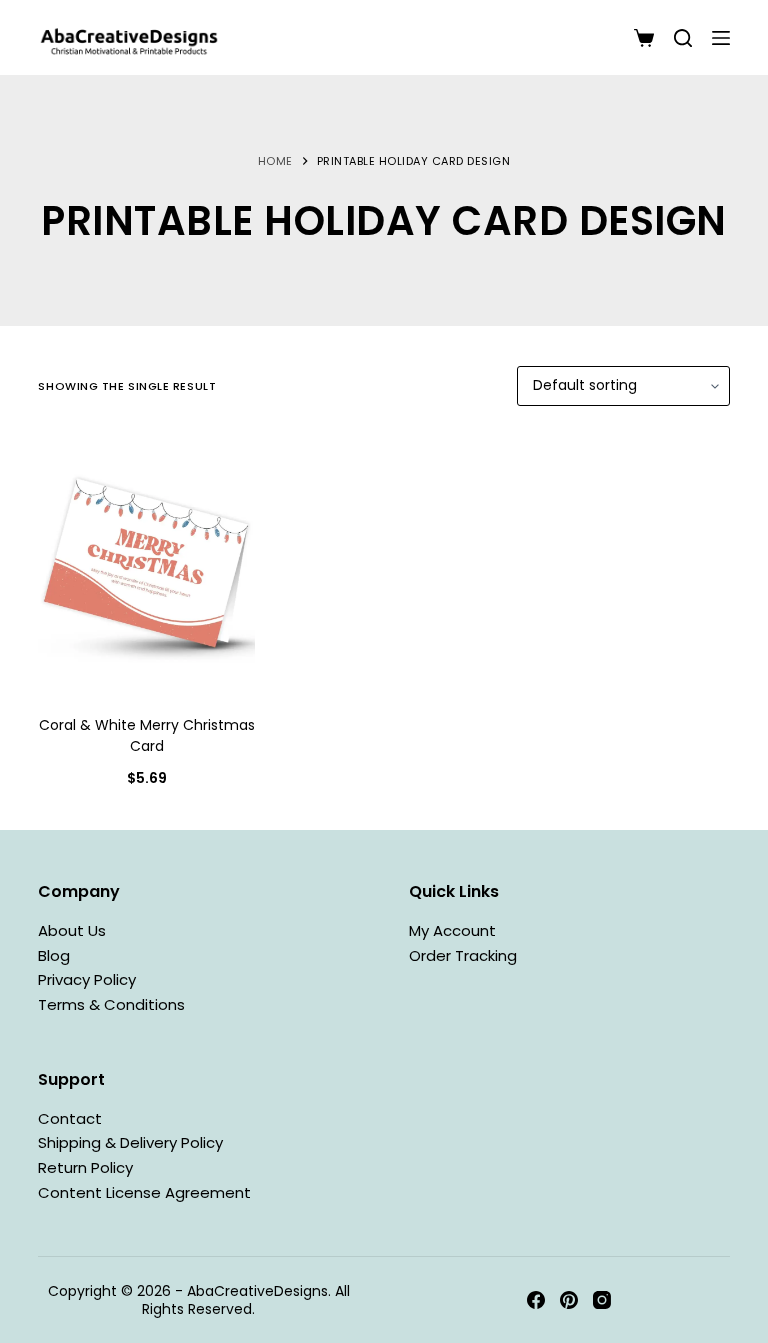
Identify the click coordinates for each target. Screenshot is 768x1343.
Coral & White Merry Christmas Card (147, 735)
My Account (452, 930)
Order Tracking (463, 955)
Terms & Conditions (111, 1004)
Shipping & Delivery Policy (130, 1142)
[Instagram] (602, 1300)
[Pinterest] (569, 1300)
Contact (70, 1118)
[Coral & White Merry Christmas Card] (146, 563)
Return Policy (85, 1167)
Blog (54, 955)
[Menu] (721, 38)
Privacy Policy (87, 979)
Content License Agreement (144, 1192)
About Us (72, 930)
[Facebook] (536, 1300)
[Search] (683, 38)
